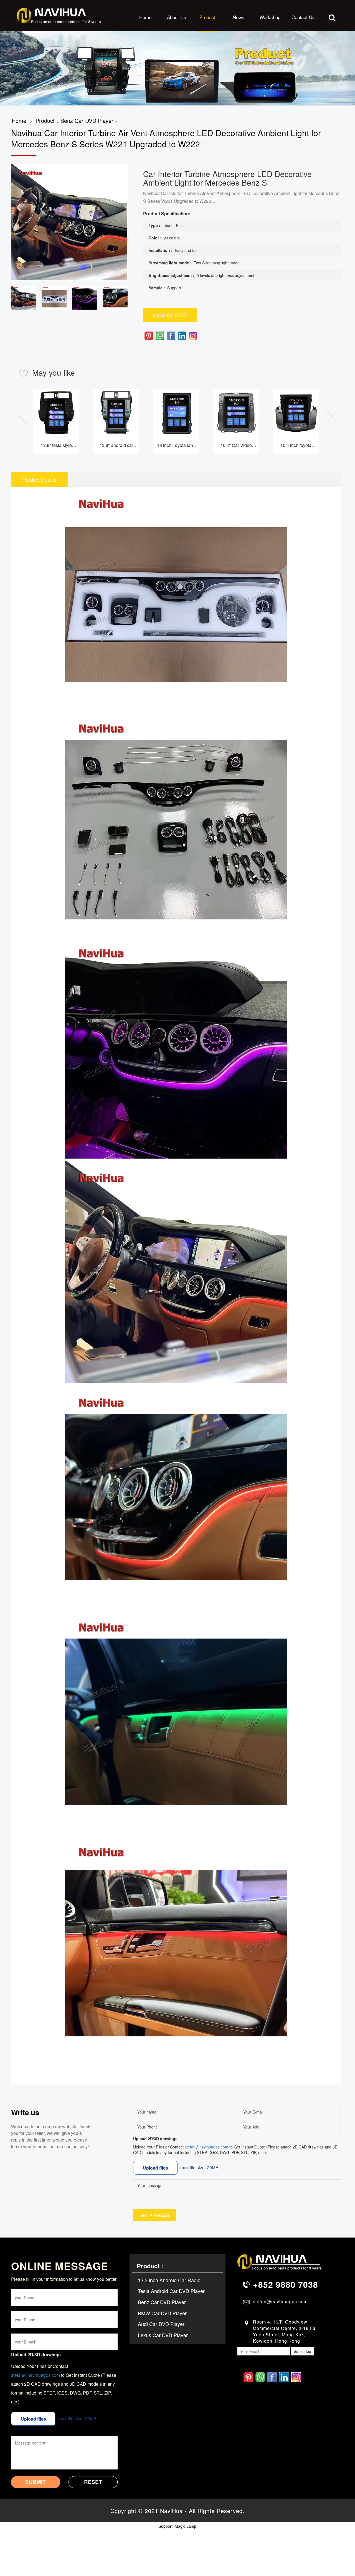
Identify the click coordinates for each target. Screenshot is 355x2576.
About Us (177, 17)
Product (207, 17)
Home (145, 17)
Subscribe (302, 2351)
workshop (270, 17)
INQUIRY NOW (170, 315)
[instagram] (193, 336)
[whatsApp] (160, 336)
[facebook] (171, 336)
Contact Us (303, 17)
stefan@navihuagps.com (206, 2147)
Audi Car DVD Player (161, 2324)
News (239, 17)
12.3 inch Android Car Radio (169, 2280)
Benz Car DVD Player (87, 121)
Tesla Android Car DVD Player (171, 2291)
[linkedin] (182, 336)
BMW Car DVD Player (162, 2313)
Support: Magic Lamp (177, 2526)
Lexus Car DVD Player (163, 2335)
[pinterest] (149, 336)
